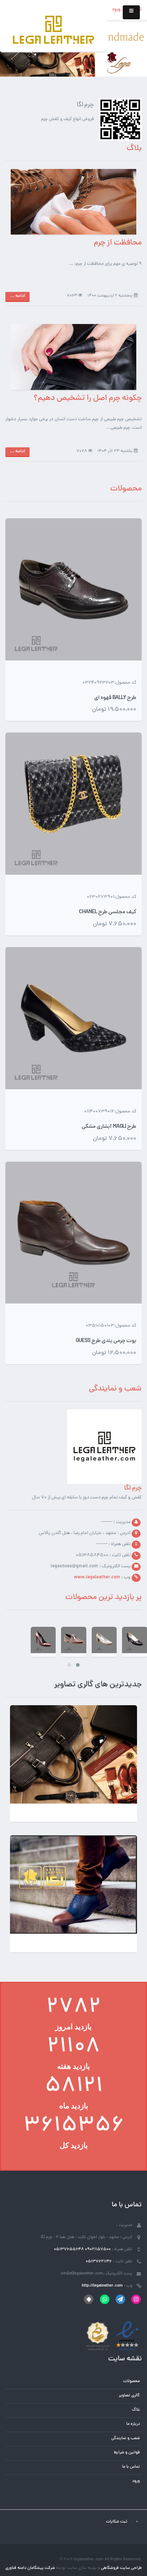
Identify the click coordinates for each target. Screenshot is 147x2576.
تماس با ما (131, 2467)
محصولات (126, 489)
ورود (116, 10)
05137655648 (69, 2249)
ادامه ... (17, 296)
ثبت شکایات (117, 2522)
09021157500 (98, 2249)
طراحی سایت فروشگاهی (121, 2568)
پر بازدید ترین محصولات (103, 1598)
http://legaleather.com (102, 2286)
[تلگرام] (120, 2299)
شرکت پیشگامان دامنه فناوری (30, 2568)
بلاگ (136, 2410)
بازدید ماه (74, 2106)
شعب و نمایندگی (115, 1389)
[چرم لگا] (54, 31)
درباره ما (133, 2424)
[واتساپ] (104, 2299)
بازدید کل (74, 2145)
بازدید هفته (73, 2066)
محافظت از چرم (118, 243)
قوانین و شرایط (127, 2453)
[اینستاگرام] (136, 2299)
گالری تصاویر (129, 2396)
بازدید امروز (73, 2027)
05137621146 (99, 2262)
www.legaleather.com (97, 1578)
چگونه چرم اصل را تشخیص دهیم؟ (88, 399)
